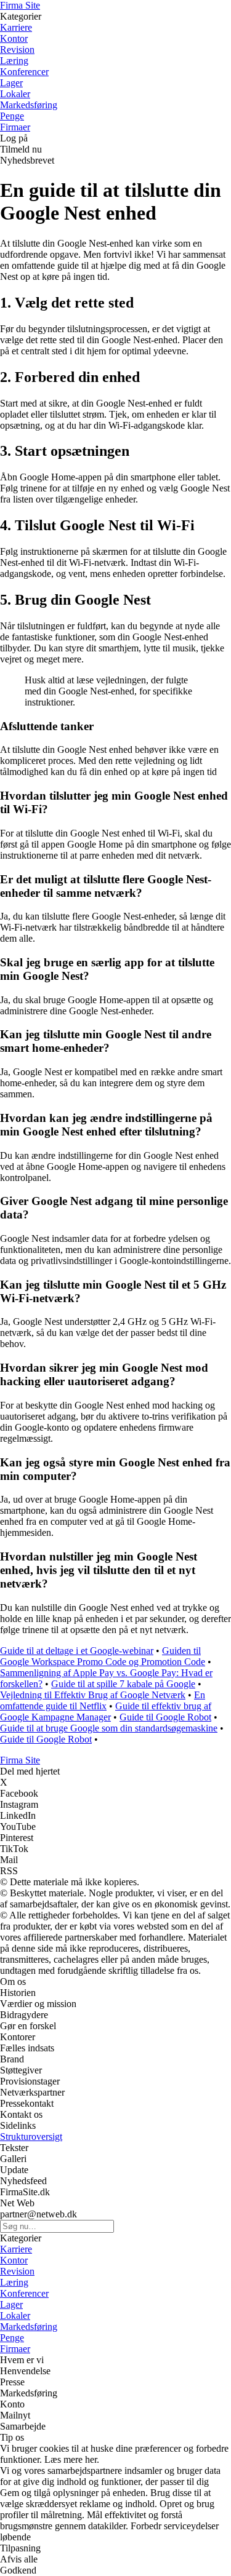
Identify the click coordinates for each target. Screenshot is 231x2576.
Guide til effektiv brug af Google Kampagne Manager (106, 1711)
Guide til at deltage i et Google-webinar (77, 1651)
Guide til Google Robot (165, 1717)
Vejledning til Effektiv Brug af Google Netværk (93, 1695)
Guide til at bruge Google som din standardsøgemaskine (109, 1728)
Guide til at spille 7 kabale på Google (123, 1684)
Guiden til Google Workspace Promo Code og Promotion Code (103, 1656)
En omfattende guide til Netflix (103, 1700)
